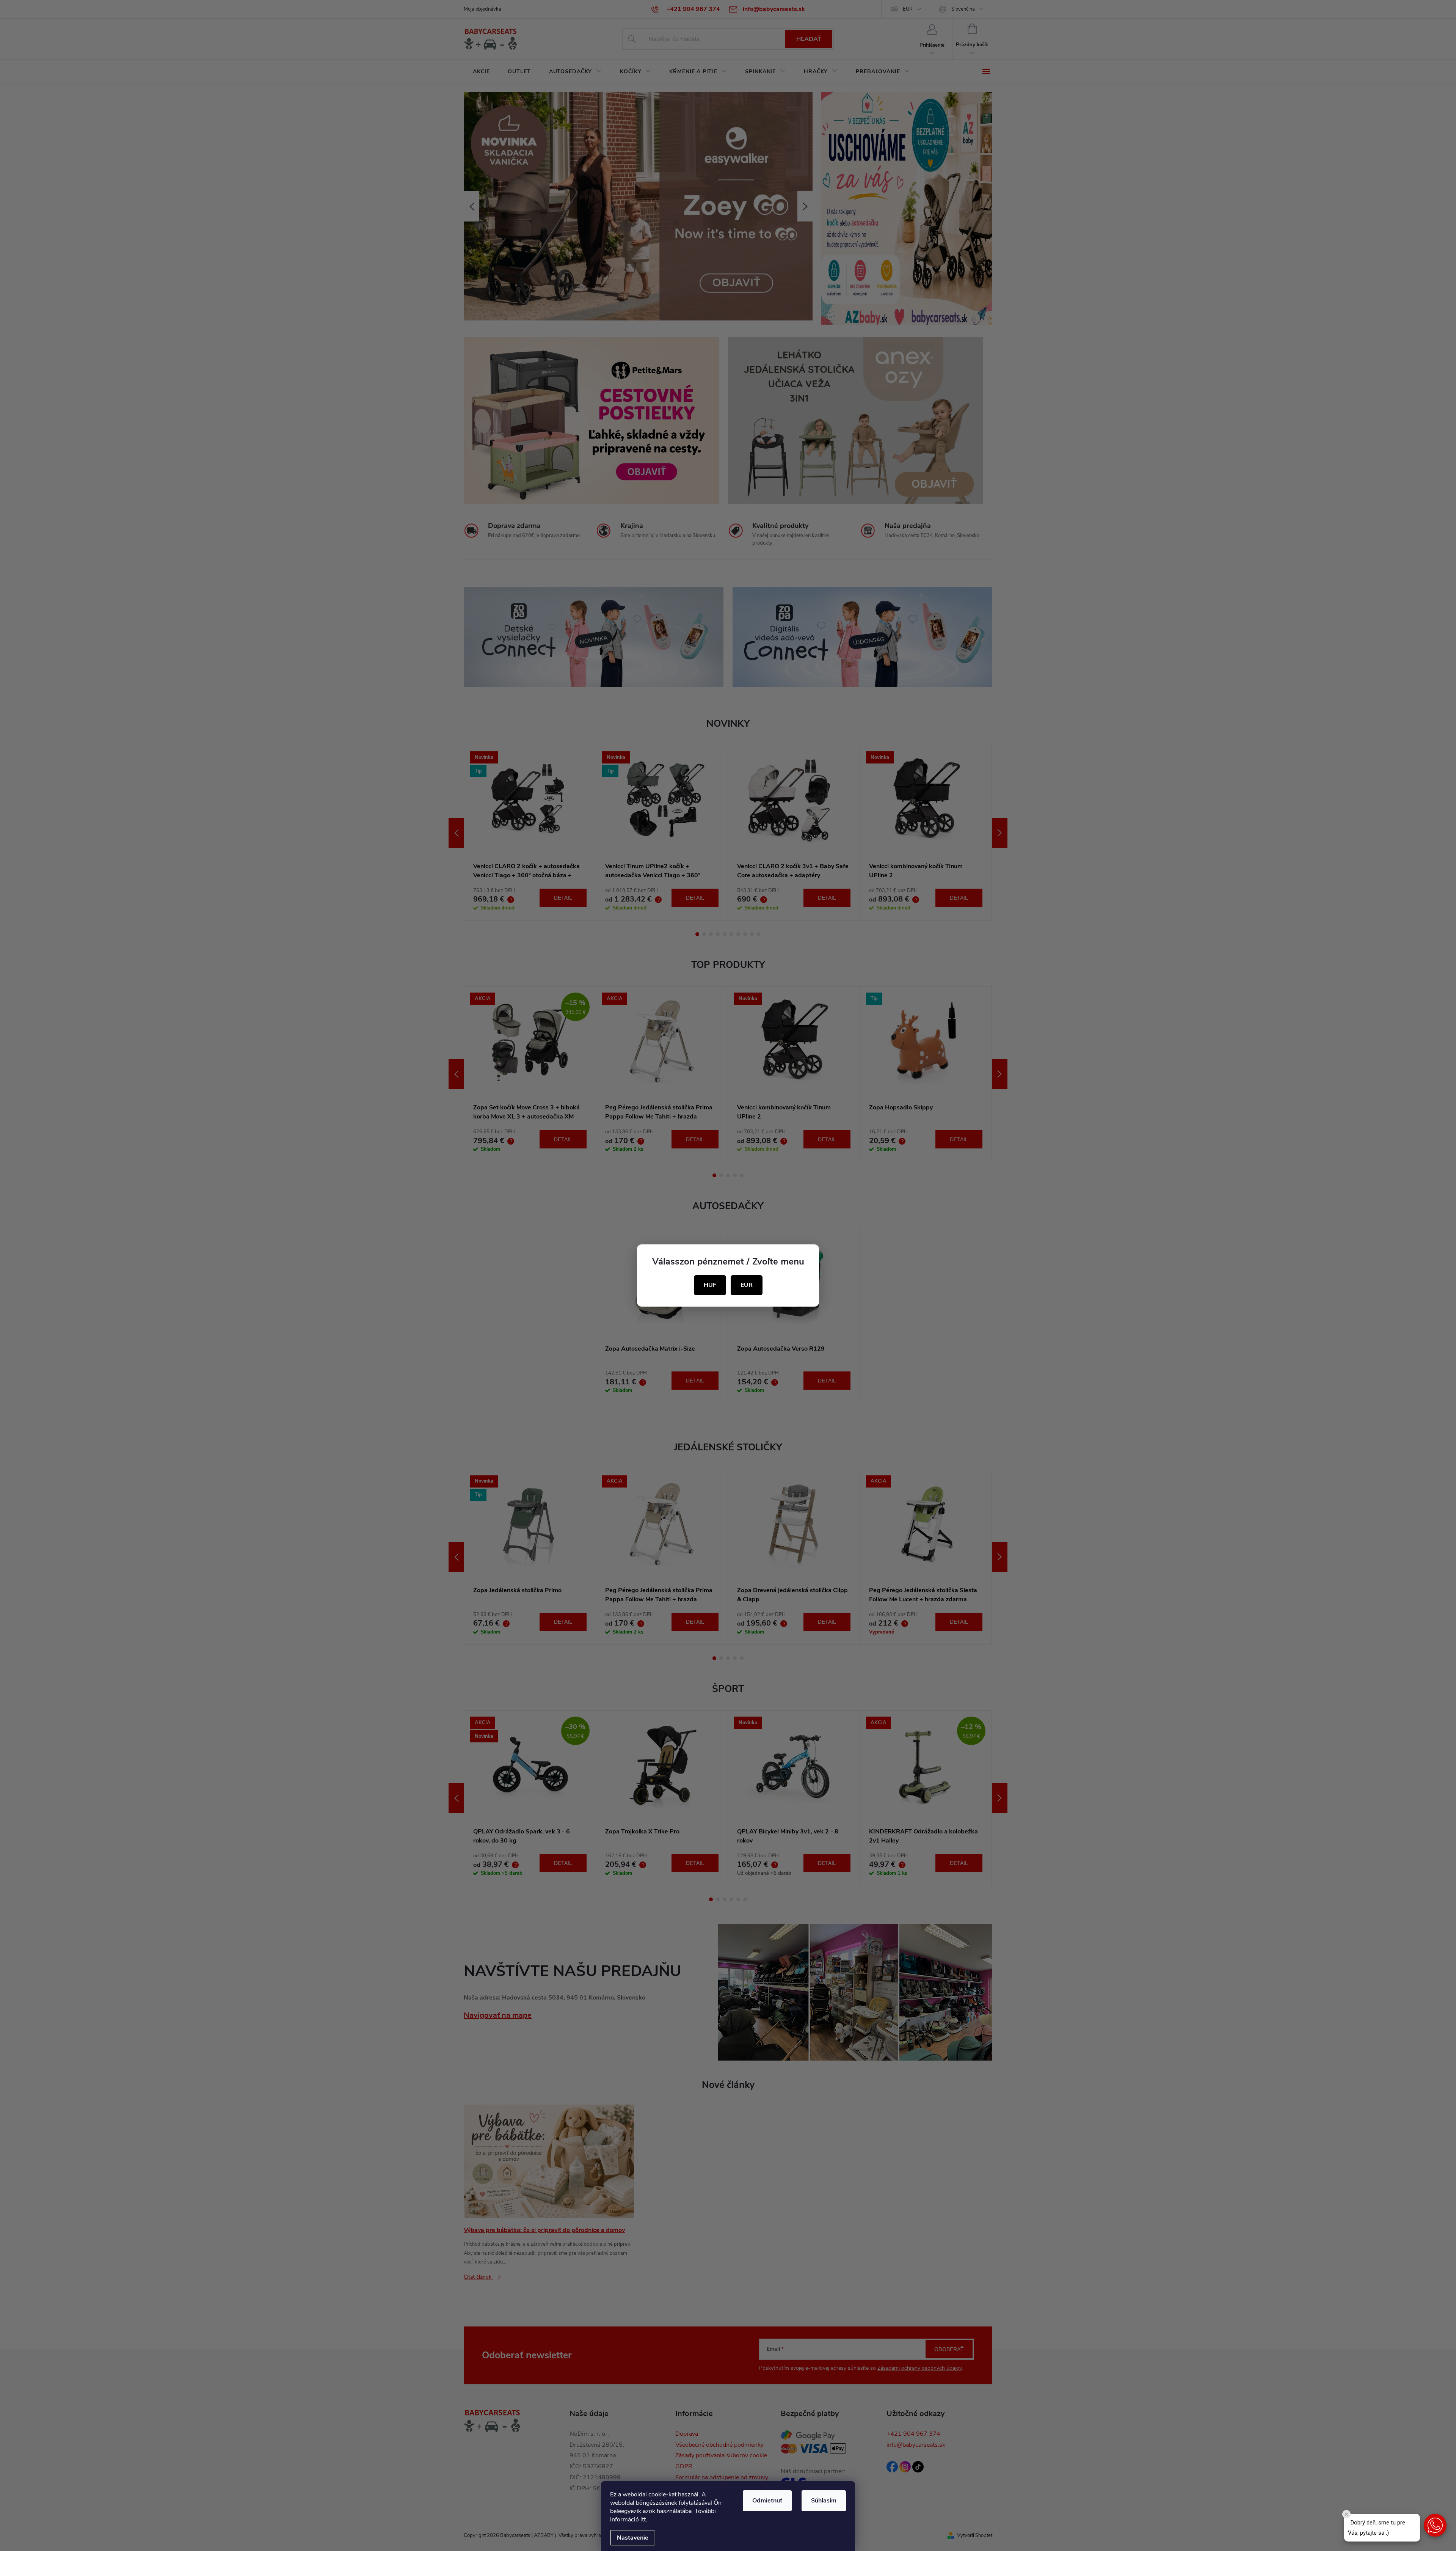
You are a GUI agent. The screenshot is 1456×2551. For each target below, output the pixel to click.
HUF (710, 1285)
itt (643, 2520)
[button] (1435, 2525)
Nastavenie (633, 2538)
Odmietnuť (767, 2501)
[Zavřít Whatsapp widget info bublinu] (1346, 2514)
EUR (747, 1285)
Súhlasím (824, 2501)
